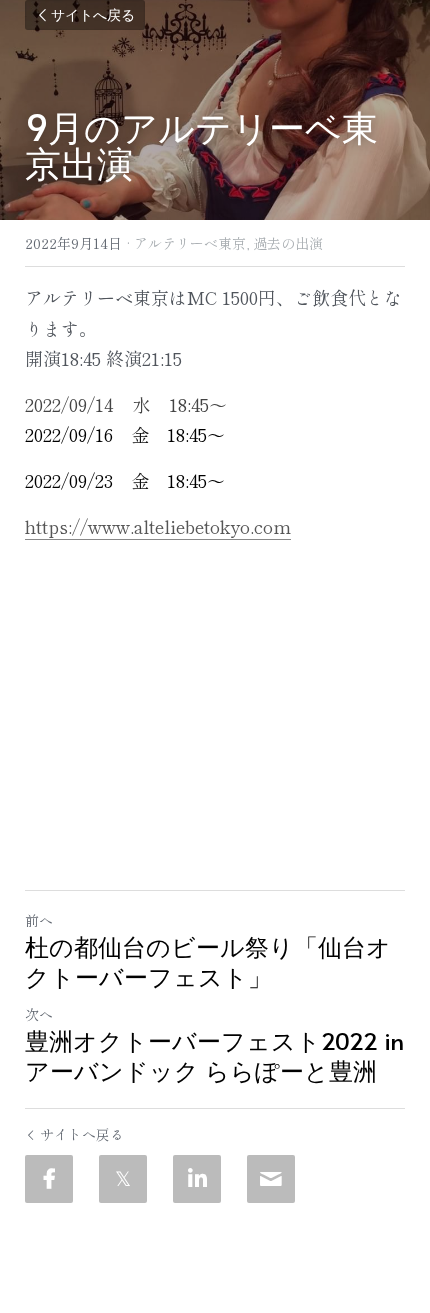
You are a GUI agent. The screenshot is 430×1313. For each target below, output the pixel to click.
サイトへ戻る (93, 15)
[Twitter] (123, 1179)
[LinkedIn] (197, 1179)
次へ (39, 1014)
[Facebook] (49, 1179)
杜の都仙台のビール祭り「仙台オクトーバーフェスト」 (208, 962)
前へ (39, 920)
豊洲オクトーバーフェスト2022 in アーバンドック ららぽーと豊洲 (214, 1056)
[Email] (271, 1179)
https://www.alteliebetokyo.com (158, 526)
